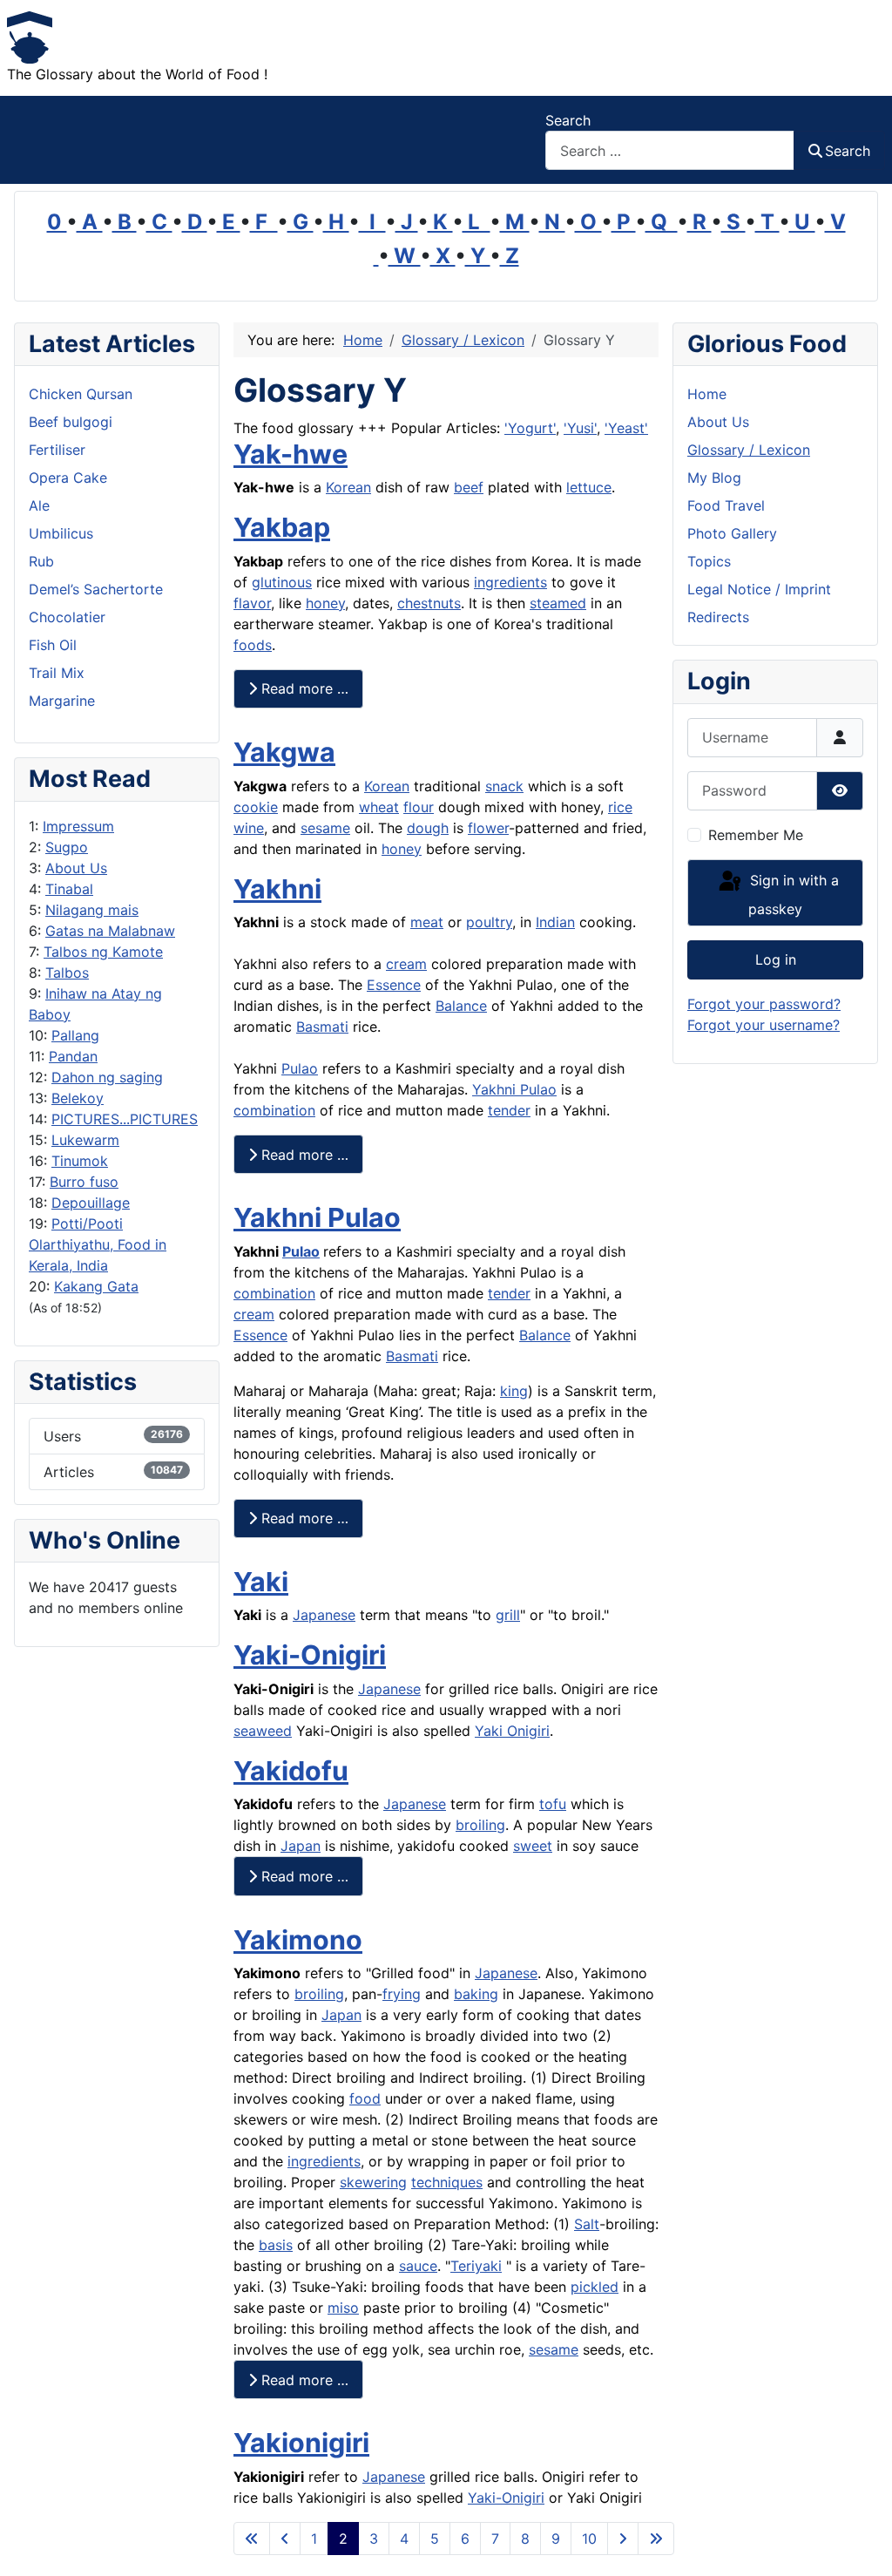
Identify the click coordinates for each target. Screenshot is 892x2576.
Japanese (324, 1615)
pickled (595, 2287)
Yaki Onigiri (512, 1731)
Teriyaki (476, 2266)
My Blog (714, 478)
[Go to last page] (656, 2539)
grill (508, 1615)
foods (253, 645)
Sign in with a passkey (792, 895)
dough (428, 828)
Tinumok (80, 1161)
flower (488, 828)
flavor (252, 603)
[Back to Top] (862, 2544)
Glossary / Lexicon (749, 450)
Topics (709, 561)
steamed (558, 603)
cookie (256, 807)
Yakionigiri (301, 2443)
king (514, 1391)
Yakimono (298, 1940)
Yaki (261, 1582)
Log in (776, 959)
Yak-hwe (291, 454)
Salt (587, 2224)
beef (469, 487)
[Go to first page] (252, 2539)
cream (406, 964)
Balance (461, 1006)
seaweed (263, 1731)
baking (476, 1994)
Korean (348, 487)
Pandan (73, 1056)
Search (568, 120)
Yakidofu (291, 1771)
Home (707, 394)
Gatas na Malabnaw (110, 931)
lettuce (589, 487)
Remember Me (756, 835)
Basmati (322, 1027)
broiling (480, 1825)
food (365, 2098)
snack (504, 786)
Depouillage (91, 1203)
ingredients (510, 582)
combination (274, 1110)
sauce (418, 2266)
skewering (373, 2182)
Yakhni (277, 889)
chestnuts (429, 603)
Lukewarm (85, 1140)
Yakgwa (284, 752)
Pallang (75, 1035)
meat (427, 922)
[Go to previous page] (285, 2539)
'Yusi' (580, 428)
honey (325, 603)
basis (276, 2245)
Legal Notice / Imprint (759, 589)
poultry (489, 922)
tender (509, 1110)
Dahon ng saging (107, 1077)
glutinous (282, 582)
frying (402, 1994)
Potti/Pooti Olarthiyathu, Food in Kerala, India (98, 1244)
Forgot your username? (764, 1025)
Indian (555, 922)
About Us (76, 868)
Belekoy (78, 1098)
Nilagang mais (92, 910)
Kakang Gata (96, 1286)
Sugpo (67, 847)
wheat (379, 807)
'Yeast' (626, 428)
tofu (553, 1804)
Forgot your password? (764, 1004)
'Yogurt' (530, 428)
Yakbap (282, 527)
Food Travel (726, 505)
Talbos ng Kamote (103, 952)
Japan (301, 1846)
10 (589, 2539)
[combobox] (670, 150)
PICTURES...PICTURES (125, 1119)
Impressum (78, 826)
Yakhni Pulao (514, 1089)
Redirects (718, 617)
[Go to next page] (623, 2539)
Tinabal (69, 889)
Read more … (303, 688)
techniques (447, 2182)
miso (343, 2308)
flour (419, 807)
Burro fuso (84, 1182)
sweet (533, 1846)
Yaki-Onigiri (310, 1655)
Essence (394, 985)
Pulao (300, 1068)
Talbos (67, 973)
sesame (325, 828)
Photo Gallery (732, 533)
